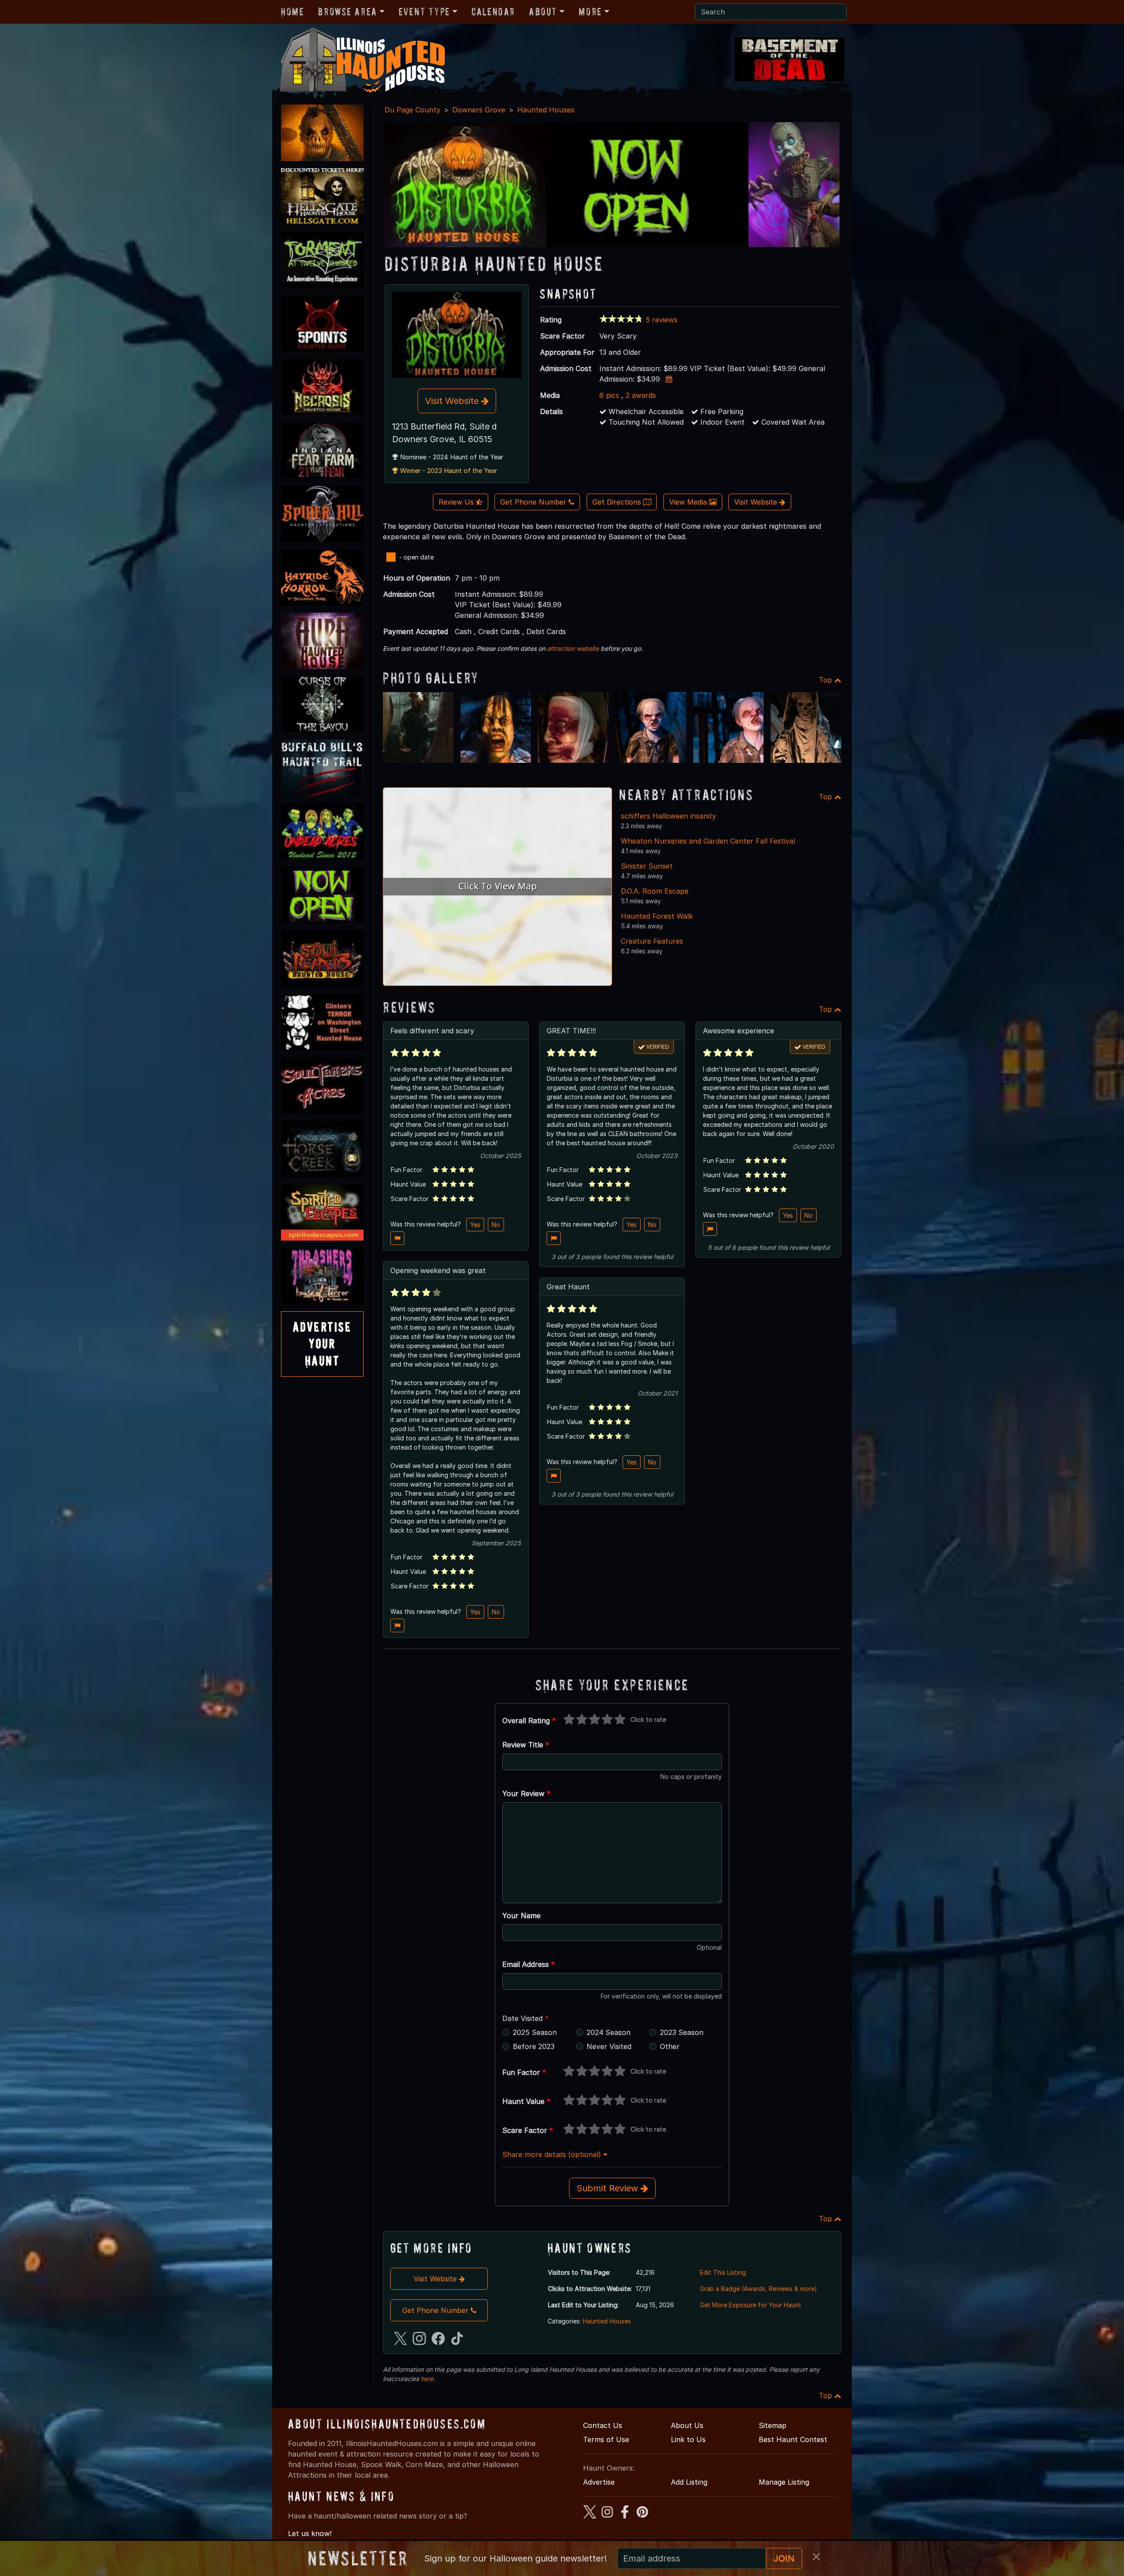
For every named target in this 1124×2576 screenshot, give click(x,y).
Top (827, 680)
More (590, 12)
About (543, 12)
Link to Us (688, 2439)
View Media (689, 502)
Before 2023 (534, 2046)
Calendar (493, 12)
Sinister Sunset (647, 866)
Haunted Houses (546, 110)
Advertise (599, 2482)
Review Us (457, 502)
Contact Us (603, 2425)
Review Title (526, 1745)
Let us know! (310, 2533)
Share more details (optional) (553, 2154)
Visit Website (453, 401)
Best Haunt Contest (793, 2439)
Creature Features (652, 941)
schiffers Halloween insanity (668, 816)
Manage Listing (784, 2482)
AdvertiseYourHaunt (322, 1344)
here (427, 2379)
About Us (687, 2425)
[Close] (816, 2557)
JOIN (784, 2558)
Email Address (529, 1964)
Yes (475, 1225)
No (496, 1225)
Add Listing (689, 2482)
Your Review (526, 1793)
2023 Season (682, 2032)
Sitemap (773, 2425)
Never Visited (609, 2046)
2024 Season (609, 2032)
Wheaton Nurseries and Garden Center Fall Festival (708, 841)
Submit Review (609, 2188)
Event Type (424, 12)
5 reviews (661, 320)
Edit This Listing (723, 2272)
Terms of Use (606, 2439)
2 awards (641, 395)
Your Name (521, 1916)
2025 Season (535, 2032)
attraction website (573, 648)
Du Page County (412, 110)
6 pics (609, 395)
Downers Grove (479, 110)
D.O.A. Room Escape (655, 891)
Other (670, 2046)
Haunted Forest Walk (657, 916)
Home (292, 12)
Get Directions (618, 502)
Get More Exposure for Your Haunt (751, 2305)
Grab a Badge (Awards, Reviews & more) (758, 2289)
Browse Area (347, 12)
